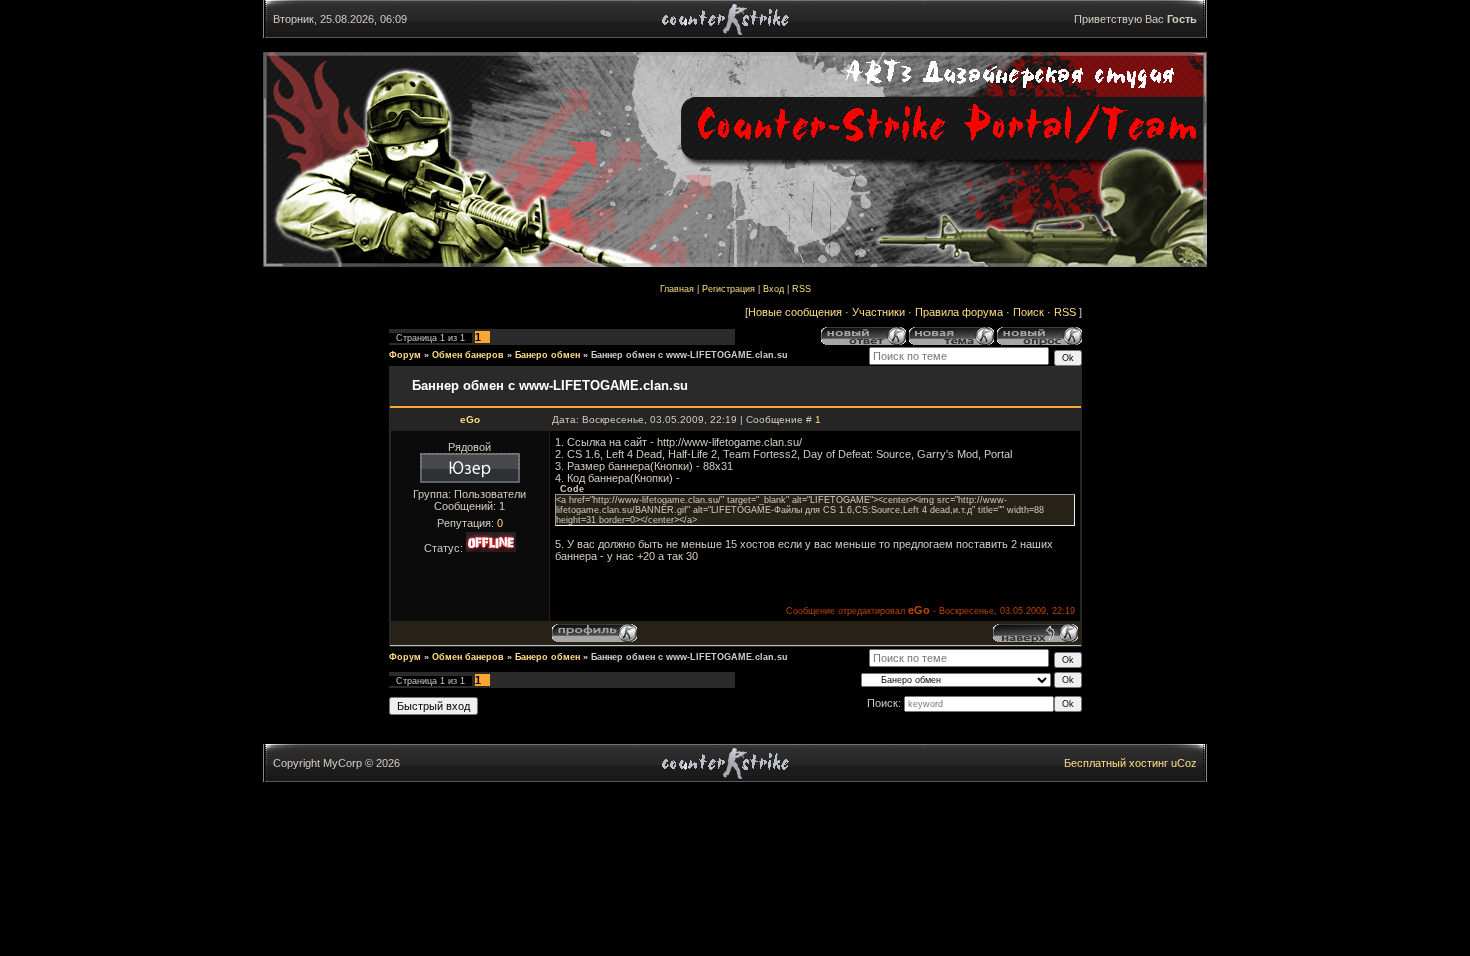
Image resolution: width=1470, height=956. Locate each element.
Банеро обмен (547, 355)
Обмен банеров (468, 355)
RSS (801, 289)
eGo (470, 419)
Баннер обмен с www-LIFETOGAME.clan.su (689, 355)
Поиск (1028, 312)
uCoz (1184, 763)
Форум (405, 355)
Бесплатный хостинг (1116, 763)
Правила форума (959, 312)
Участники (878, 312)
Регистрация (728, 289)
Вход (773, 289)
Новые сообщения (795, 312)
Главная (677, 289)
